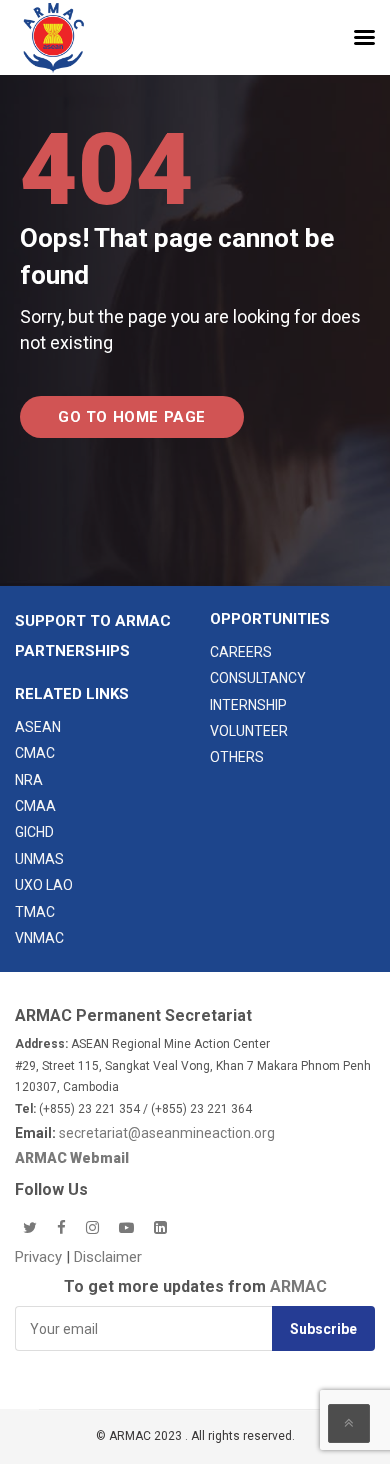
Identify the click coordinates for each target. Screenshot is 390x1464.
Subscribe (323, 1329)
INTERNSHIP (248, 705)
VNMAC (39, 938)
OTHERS (237, 757)
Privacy (40, 1257)
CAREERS (241, 652)
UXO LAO (44, 885)
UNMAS (39, 859)
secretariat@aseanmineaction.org (167, 1133)
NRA (29, 780)
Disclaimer (108, 1257)
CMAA (35, 806)
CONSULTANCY (258, 678)
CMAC (35, 753)
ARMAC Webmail (72, 1158)
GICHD (34, 832)
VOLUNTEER (249, 731)
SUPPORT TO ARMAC (93, 621)
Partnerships (72, 651)
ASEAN (38, 727)
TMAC (35, 912)
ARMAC (298, 1286)
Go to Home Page (132, 417)
